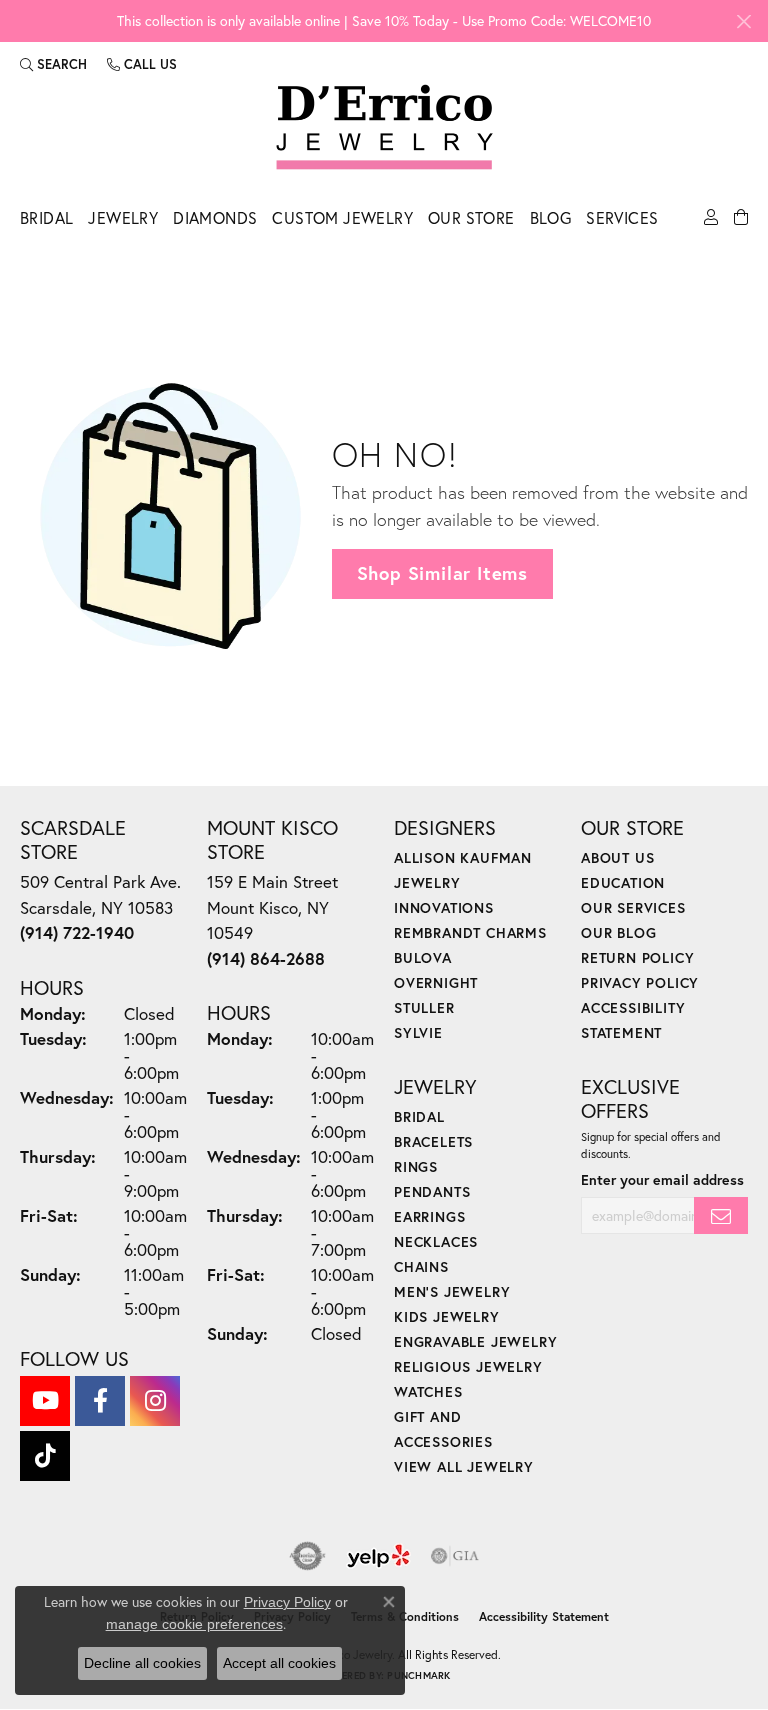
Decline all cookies (142, 1663)
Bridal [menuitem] (419, 1116)
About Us (617, 857)
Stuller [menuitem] (424, 1007)
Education (623, 882)
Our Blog (618, 932)
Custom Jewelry (342, 217)
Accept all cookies (279, 1663)
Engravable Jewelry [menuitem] (475, 1341)
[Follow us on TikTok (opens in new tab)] (45, 1456)
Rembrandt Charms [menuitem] (470, 932)
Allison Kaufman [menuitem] (463, 857)
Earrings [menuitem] (429, 1216)
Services (622, 217)
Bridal (46, 217)
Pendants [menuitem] (432, 1191)
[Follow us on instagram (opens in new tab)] (155, 1401)
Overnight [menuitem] (436, 982)
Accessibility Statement (544, 1616)
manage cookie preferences (194, 1624)
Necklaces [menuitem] (436, 1241)
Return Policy (637, 957)
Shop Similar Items (442, 573)
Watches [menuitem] (428, 1391)
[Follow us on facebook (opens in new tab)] (100, 1401)
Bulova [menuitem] (423, 957)
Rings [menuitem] (416, 1166)
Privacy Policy (640, 982)
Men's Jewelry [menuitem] (452, 1291)
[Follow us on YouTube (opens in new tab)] (45, 1401)
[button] (53, 64)
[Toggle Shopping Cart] (741, 223)
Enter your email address (662, 1179)
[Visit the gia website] (455, 1556)
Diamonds (215, 217)
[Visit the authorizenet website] (307, 1556)
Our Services (633, 907)
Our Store (471, 217)
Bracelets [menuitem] (433, 1141)
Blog (551, 217)
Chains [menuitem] (421, 1266)
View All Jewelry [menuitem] (464, 1466)
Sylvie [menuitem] (418, 1032)
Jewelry (123, 217)
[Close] (743, 21)
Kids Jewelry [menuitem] (447, 1316)
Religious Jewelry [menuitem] (468, 1366)
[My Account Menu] (711, 223)
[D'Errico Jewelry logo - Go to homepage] (384, 128)
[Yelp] (378, 1556)
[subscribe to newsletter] (721, 1215)
